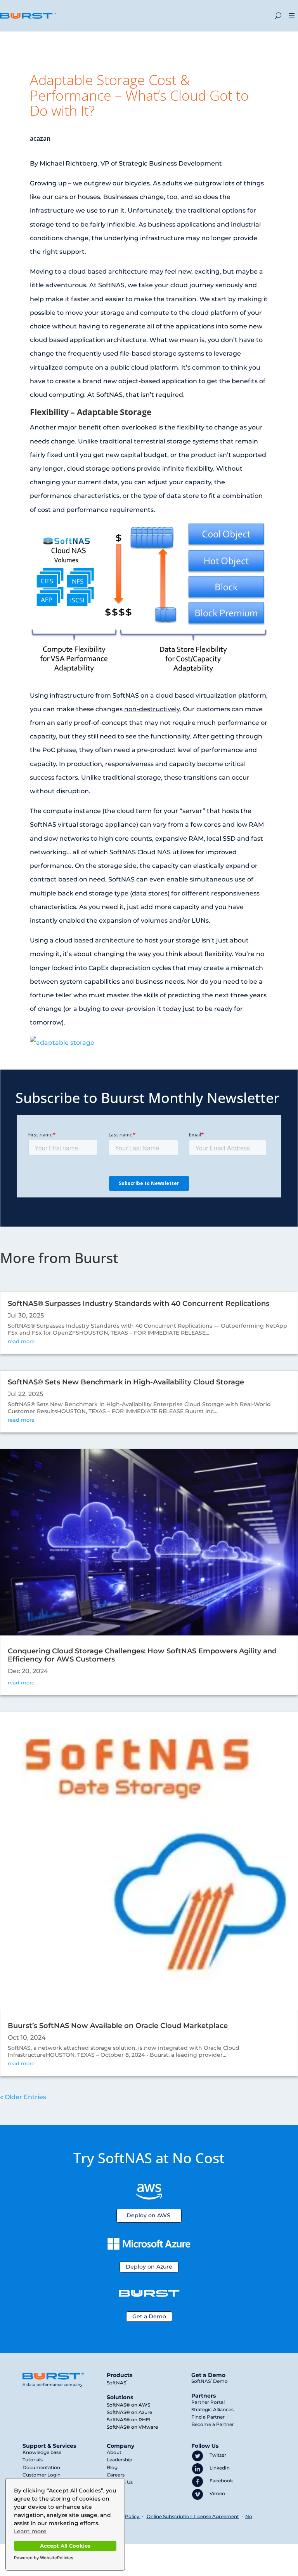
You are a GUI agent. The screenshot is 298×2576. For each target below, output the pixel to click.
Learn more (30, 2531)
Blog (112, 2467)
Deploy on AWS (148, 2215)
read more (21, 1341)
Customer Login (42, 2475)
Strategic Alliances (212, 2409)
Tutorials (33, 2460)
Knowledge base (42, 2452)
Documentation (41, 2467)
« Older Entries (23, 2097)
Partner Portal (208, 2402)
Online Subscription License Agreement (193, 2516)
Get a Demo (149, 2316)
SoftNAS (117, 2383)
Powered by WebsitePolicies (44, 2558)
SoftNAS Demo (210, 2381)
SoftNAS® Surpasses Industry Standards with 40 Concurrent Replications (139, 1304)
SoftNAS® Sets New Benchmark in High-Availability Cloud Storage (126, 1382)
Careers (116, 2475)
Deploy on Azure (149, 2267)
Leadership (120, 2460)
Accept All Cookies (65, 2546)
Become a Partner (213, 2424)
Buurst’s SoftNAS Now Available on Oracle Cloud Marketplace (118, 2026)
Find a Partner (208, 2417)
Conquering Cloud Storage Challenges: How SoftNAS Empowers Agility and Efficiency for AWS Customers (142, 1655)
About (114, 2452)
